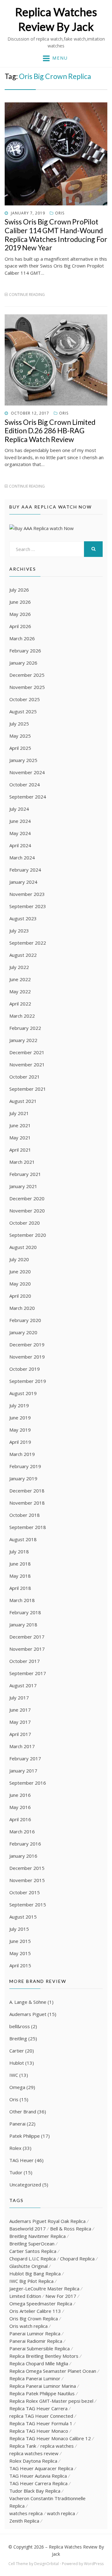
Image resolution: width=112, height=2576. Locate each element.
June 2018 (20, 1564)
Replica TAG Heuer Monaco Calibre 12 (50, 2438)
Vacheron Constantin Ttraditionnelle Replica (47, 2502)
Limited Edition (25, 2296)
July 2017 (19, 1698)
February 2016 (25, 1844)
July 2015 (19, 1929)
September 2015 (28, 1905)
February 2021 (25, 1174)
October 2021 (25, 1077)
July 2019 (19, 1405)
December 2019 (27, 1345)
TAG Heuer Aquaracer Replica (41, 2468)
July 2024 (19, 809)
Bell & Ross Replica (71, 2229)
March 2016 (22, 1831)
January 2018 (23, 1625)
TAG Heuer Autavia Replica (38, 2476)
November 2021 (27, 1064)
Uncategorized (25, 2185)
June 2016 (20, 1795)
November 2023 (27, 894)
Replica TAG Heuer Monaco (39, 2431)
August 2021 (23, 1101)
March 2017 (22, 1746)
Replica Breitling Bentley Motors (44, 2356)
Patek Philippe (25, 2136)
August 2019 (23, 1393)
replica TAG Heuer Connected (41, 2416)
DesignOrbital (47, 2564)
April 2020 (20, 1296)
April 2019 (20, 1442)
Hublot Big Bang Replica (35, 2274)
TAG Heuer (21, 2160)
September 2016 (28, 1783)
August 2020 (23, 1247)
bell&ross (20, 2026)
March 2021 (22, 1162)
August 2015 (23, 1917)
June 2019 (20, 1418)
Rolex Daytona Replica (33, 2461)
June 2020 (20, 1271)
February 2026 (25, 651)
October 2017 (25, 1661)
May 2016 (20, 1807)
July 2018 (19, 1551)
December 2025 (27, 675)
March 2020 (22, 1308)
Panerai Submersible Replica (40, 2348)
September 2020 (28, 1235)
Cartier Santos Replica (33, 2251)
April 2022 (20, 1004)
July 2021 (19, 1113)
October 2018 (25, 1515)
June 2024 (20, 821)
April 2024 (20, 845)
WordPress (94, 2564)
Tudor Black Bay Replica (35, 2491)
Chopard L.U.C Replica (33, 2259)
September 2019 (28, 1381)
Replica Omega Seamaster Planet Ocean (53, 2371)
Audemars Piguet (28, 2014)
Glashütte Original (28, 2266)
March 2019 (22, 1454)
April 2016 (20, 1819)
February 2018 (25, 1612)
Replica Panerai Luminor (35, 2378)
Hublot (17, 2063)
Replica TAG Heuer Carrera (38, 2408)
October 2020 (25, 1223)
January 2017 (23, 1771)
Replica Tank (23, 2446)
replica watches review (34, 2453)
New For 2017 (61, 2296)
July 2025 (19, 724)
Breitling (18, 2038)
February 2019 (25, 1466)
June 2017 (20, 1710)
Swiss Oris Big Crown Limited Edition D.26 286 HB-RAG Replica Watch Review (50, 431)
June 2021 (20, 1125)
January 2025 (23, 760)
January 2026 (23, 663)
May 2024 (20, 833)
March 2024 (22, 858)
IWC (14, 2075)
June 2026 (20, 602)
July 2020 (19, 1259)
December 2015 (27, 1868)
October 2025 (25, 699)
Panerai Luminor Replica (35, 2333)
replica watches (57, 2446)
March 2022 (22, 1016)
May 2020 (20, 1284)
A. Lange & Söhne (28, 2002)
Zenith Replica (24, 2521)
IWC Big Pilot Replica (31, 2281)
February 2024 (25, 870)
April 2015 (20, 1965)
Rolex (15, 2148)
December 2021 (27, 1052)
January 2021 (23, 1186)
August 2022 (23, 955)
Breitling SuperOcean (32, 2244)
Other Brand (23, 2111)
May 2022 (20, 991)
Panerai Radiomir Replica (36, 2341)
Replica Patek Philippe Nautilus (42, 2393)
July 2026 (19, 590)
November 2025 (27, 687)
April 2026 (20, 626)
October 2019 (25, 1369)
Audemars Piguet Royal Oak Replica (47, 2221)
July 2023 (19, 931)
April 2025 (20, 748)
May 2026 (20, 614)
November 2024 (27, 772)
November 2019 (27, 1357)
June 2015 (20, 1941)
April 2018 (20, 1588)
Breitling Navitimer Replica (37, 2236)
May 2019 (20, 1430)
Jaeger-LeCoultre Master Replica (44, 2288)
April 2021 (20, 1150)
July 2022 (19, 967)
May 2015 (20, 1953)
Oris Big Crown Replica (34, 2318)
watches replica (26, 2513)
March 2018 (22, 1600)
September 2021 (28, 1089)
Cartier (17, 2051)
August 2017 (23, 1685)
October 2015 (25, 1892)
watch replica (61, 2513)
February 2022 (25, 1028)
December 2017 (27, 1637)
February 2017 (25, 1758)
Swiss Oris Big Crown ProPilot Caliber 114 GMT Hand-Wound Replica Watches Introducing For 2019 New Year (56, 235)
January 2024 (23, 882)
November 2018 (27, 1503)
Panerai (17, 2124)
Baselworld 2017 (28, 2229)
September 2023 (28, 906)
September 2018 (28, 1527)
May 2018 (20, 1576)
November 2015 (27, 1880)
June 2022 (20, 979)
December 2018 (27, 1491)
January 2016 (23, 1856)
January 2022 (23, 1040)
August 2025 (23, 711)
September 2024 (28, 797)
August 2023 (23, 918)
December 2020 (27, 1198)
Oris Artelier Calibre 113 (35, 2311)
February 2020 (25, 1320)
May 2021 (20, 1138)
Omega (17, 2087)
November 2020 (27, 1211)
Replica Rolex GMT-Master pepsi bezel (51, 2401)
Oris (60, 213)
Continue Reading (27, 295)
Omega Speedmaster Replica (41, 2303)
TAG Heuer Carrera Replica (38, 2483)
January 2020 (23, 1332)
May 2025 (20, 736)
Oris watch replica (28, 2326)
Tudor (16, 2172)
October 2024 (25, 784)
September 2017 (28, 1673)
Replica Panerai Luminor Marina (43, 2386)
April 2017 (20, 1734)
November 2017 (27, 1649)
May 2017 (20, 1722)
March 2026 (22, 638)
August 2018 (23, 1539)
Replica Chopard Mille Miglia (39, 2363)
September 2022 (28, 943)
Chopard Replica (77, 2259)
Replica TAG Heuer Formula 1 (41, 2423)
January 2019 (23, 1478)
